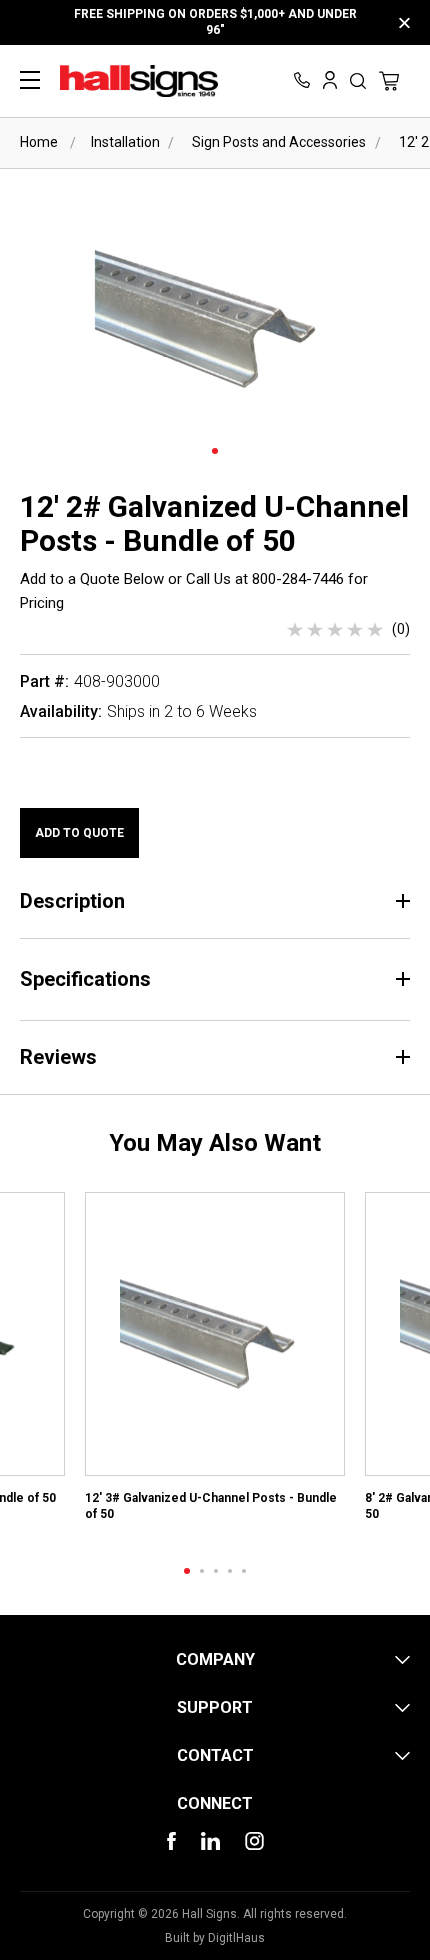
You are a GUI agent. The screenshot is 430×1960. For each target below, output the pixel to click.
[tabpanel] (215, 1364)
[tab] (187, 1571)
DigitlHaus (236, 1938)
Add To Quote (79, 833)
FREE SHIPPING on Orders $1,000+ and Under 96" (215, 22)
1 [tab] (215, 451)
